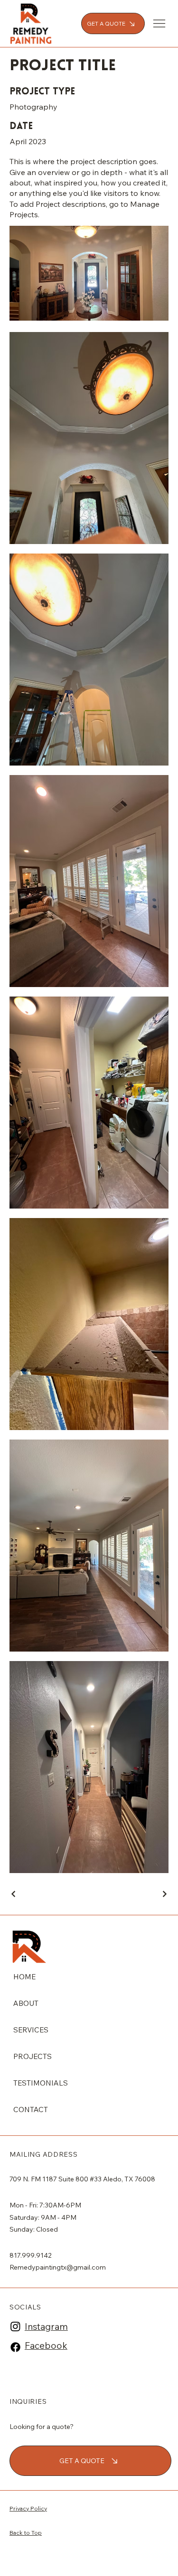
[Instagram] (15, 2326)
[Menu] (160, 23)
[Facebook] (15, 2347)
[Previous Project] (14, 1894)
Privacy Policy (28, 2508)
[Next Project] (164, 1894)
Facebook (46, 2345)
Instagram (46, 2327)
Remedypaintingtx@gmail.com (58, 2267)
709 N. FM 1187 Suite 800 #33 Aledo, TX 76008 (82, 2179)
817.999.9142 (31, 2255)
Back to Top (26, 2533)
